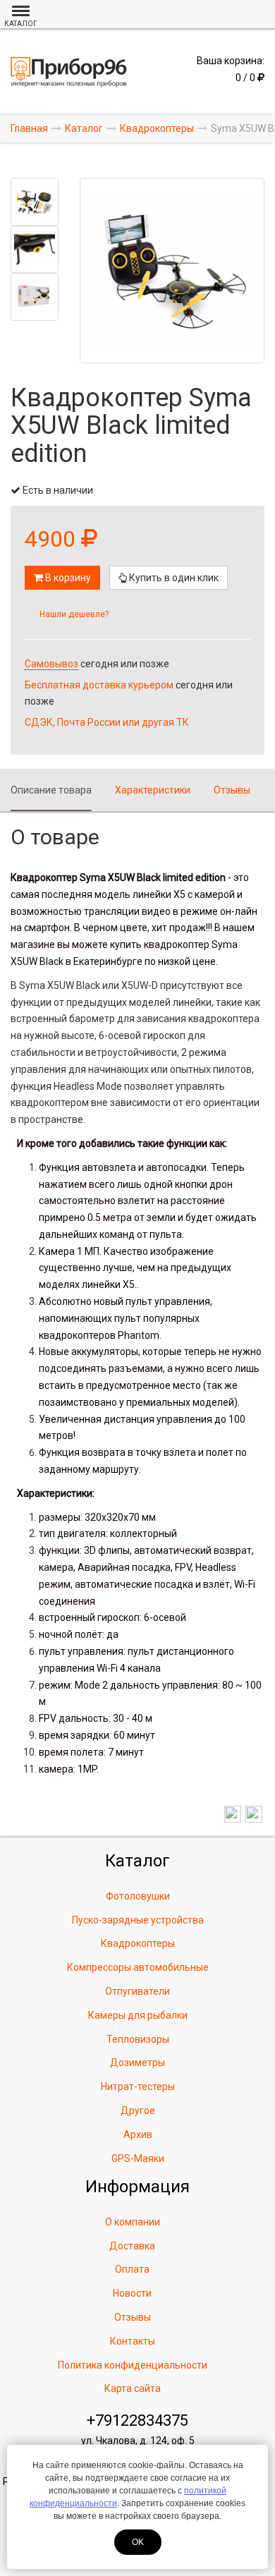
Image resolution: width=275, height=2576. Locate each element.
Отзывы (232, 790)
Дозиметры (137, 2062)
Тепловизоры (138, 2039)
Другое (138, 2110)
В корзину (67, 578)
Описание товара (51, 790)
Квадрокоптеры (138, 1943)
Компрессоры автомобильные (138, 1967)
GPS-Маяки (138, 2158)
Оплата (132, 2269)
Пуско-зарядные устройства (138, 1920)
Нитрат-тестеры (138, 2086)
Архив (138, 2134)
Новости (132, 2293)
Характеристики (153, 790)
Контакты (133, 2341)
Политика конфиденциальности (133, 2365)
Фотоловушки (138, 1896)
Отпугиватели (137, 1991)
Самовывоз (51, 664)
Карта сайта (133, 2388)
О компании (133, 2222)
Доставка (132, 2246)
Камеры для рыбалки (138, 2015)
